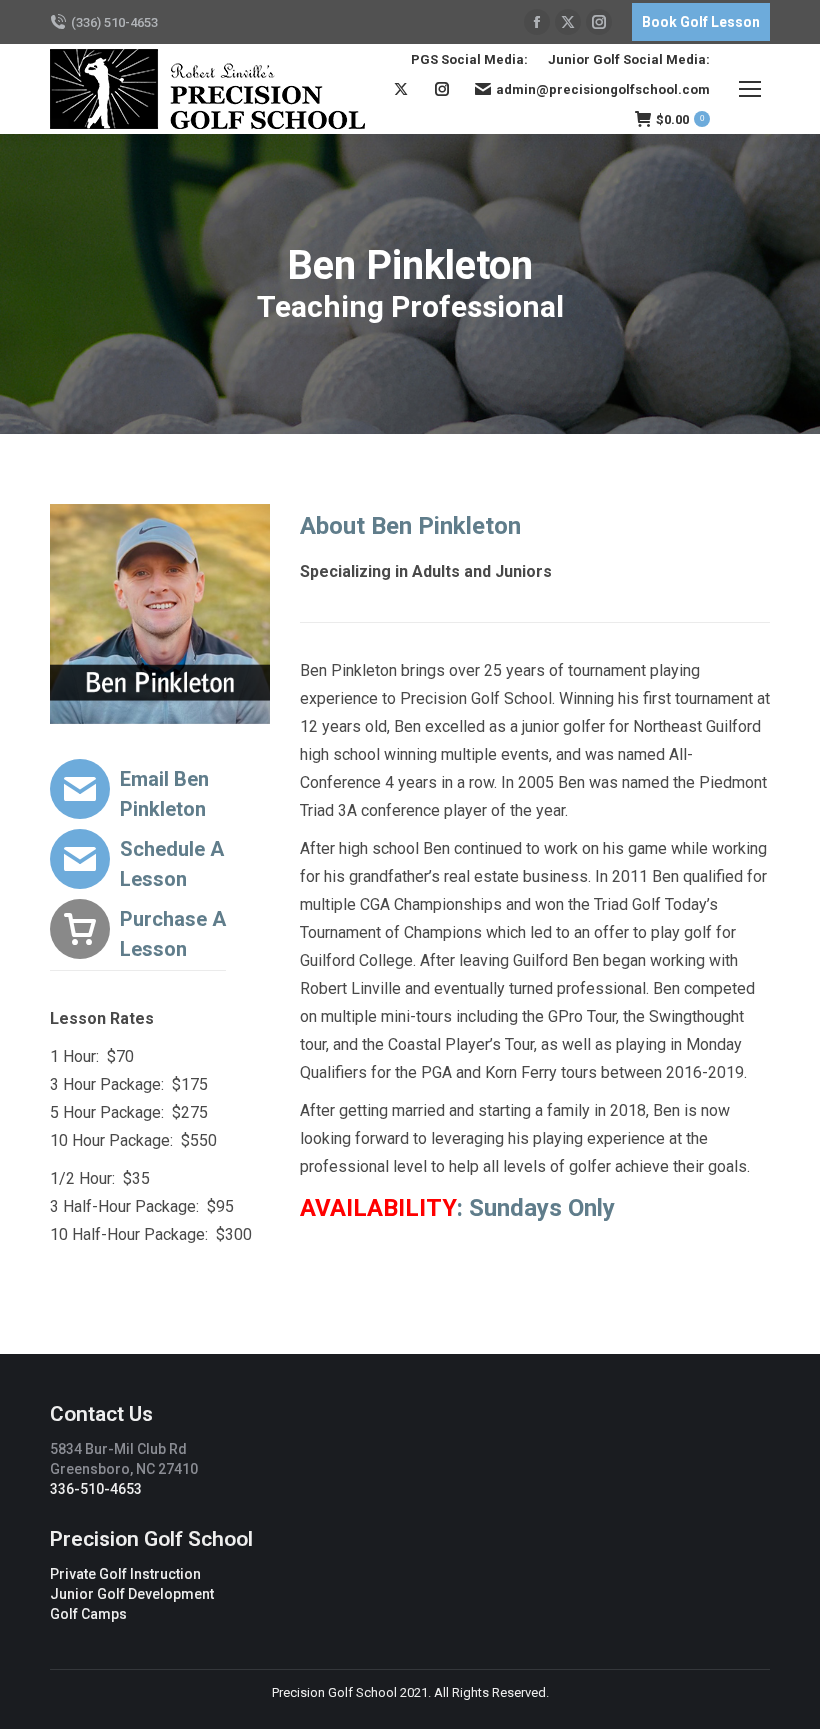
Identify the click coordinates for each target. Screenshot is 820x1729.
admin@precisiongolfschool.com (603, 89)
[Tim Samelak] (160, 934)
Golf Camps (88, 1614)
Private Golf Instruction (125, 1574)
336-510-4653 (96, 1489)
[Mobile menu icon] (750, 89)
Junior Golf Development (132, 1594)
